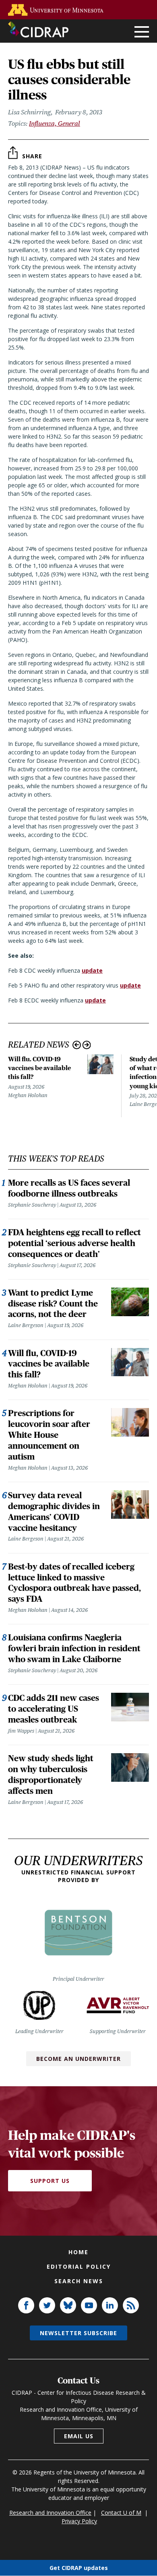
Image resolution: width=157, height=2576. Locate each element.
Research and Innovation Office (50, 2513)
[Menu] (142, 32)
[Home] (38, 29)
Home (78, 2252)
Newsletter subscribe (78, 2333)
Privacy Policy (79, 2521)
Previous (77, 1045)
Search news (79, 2281)
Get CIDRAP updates (79, 2568)
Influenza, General (55, 123)
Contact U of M (121, 2513)
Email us (79, 2436)
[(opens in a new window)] (58, 10)
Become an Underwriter (78, 2059)
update (92, 970)
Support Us (50, 2181)
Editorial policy (79, 2266)
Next (87, 1045)
